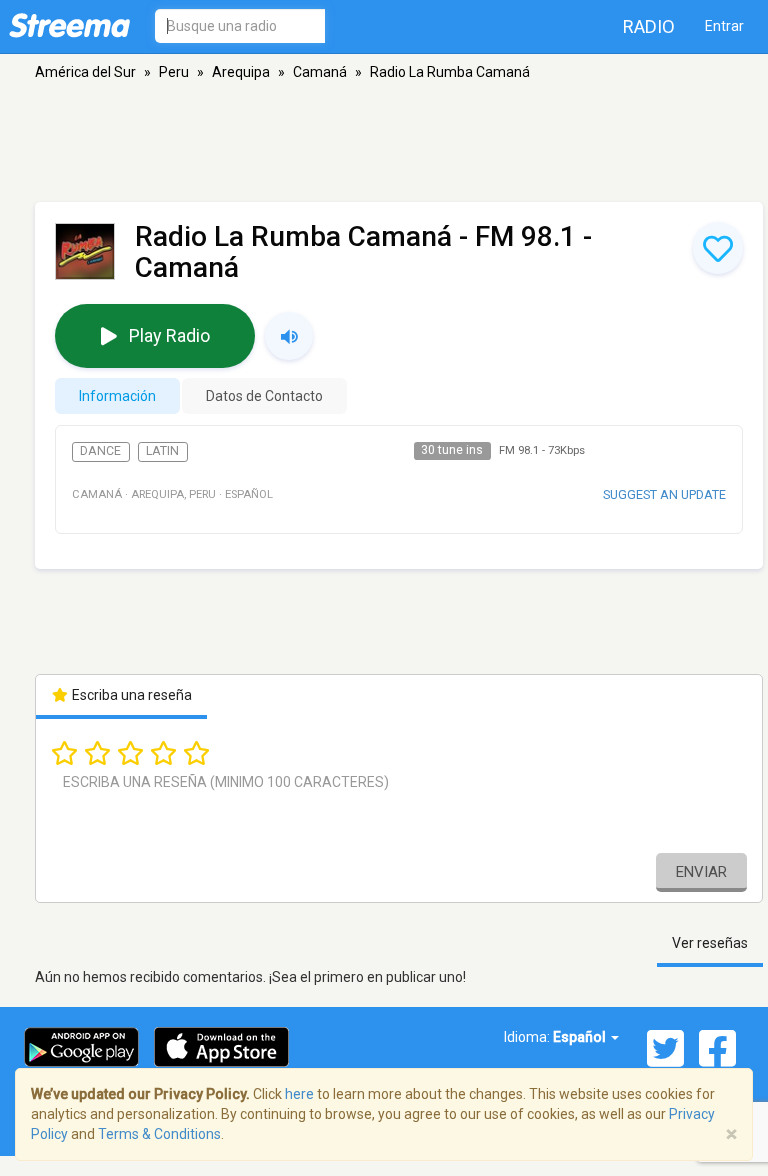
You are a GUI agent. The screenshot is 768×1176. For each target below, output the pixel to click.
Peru (174, 72)
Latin (162, 451)
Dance (100, 451)
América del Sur (85, 72)
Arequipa (241, 72)
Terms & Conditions (159, 1134)
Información (117, 396)
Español (581, 1037)
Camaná (320, 72)
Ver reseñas (710, 943)
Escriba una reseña (130, 695)
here (299, 1094)
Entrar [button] (724, 26)
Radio (649, 26)
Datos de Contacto (264, 396)
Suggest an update (664, 494)
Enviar (701, 872)
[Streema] (69, 25)
